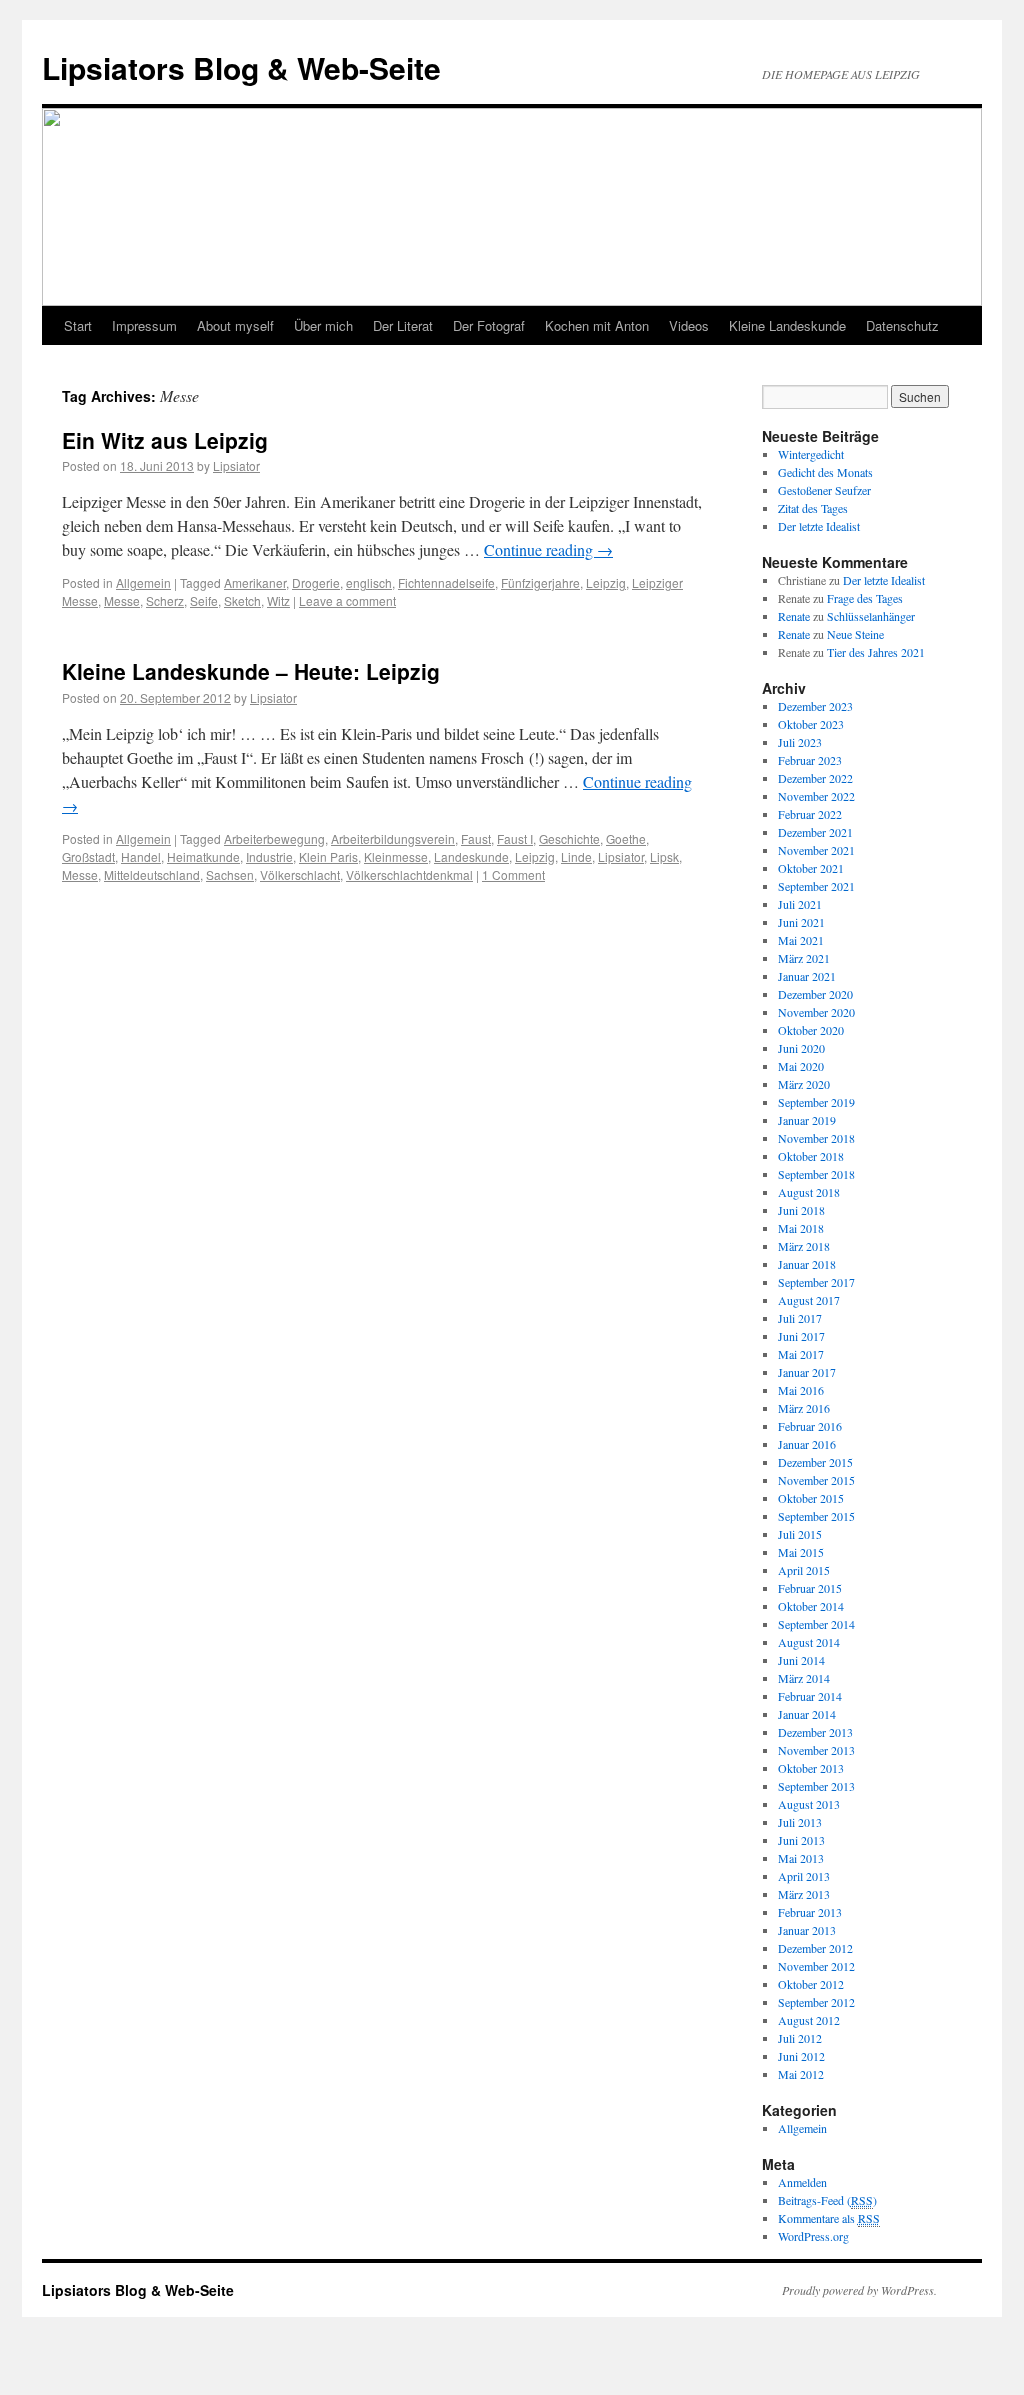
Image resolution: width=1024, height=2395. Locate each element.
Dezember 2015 (815, 1462)
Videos (689, 325)
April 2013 (804, 1876)
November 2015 (816, 1480)
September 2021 (816, 886)
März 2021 (804, 958)
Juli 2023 (800, 742)
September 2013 (816, 1786)
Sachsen (230, 874)
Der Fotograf (489, 325)
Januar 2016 (807, 1444)
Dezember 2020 (815, 994)
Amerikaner (255, 582)
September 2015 (816, 1516)
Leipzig (606, 582)
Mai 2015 (801, 1552)
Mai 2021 (801, 940)
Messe (122, 600)
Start (78, 325)
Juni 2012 (801, 2056)
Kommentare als (829, 2218)
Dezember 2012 (815, 1948)
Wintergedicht (811, 454)
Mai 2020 (801, 1066)
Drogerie (316, 582)
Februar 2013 (810, 1912)
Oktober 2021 (811, 868)
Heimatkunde (203, 856)
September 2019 (816, 1102)
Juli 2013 (800, 1822)
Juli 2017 (800, 1318)
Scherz (165, 600)
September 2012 (816, 2002)
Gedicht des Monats (825, 472)
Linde (576, 856)
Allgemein (143, 582)
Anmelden (802, 2182)
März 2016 (804, 1408)
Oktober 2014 (811, 1606)
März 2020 (804, 1084)
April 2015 (804, 1570)
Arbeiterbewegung (274, 838)
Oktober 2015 (811, 1498)
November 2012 (816, 1966)
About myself (235, 325)
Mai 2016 (801, 1390)
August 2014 (809, 1642)
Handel (141, 856)
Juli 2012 (800, 2038)
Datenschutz (902, 325)
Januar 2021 (807, 976)
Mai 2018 (801, 1228)
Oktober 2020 (811, 1030)
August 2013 (809, 1804)
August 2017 (809, 1300)
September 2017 (816, 1282)
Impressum (144, 325)
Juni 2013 (801, 1840)
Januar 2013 (807, 1930)
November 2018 (816, 1138)
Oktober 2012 (811, 1984)
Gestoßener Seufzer (824, 490)
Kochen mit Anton (597, 325)
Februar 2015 (810, 1588)
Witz (278, 600)
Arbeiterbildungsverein (393, 838)
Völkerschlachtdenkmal (409, 874)
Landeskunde (471, 856)
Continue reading (548, 549)
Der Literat (403, 325)
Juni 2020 (801, 1048)
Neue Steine (855, 634)
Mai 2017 (801, 1354)
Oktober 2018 (811, 1156)
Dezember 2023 (815, 706)
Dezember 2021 (815, 832)
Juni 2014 (801, 1660)
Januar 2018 (807, 1264)
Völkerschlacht (300, 874)
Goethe (626, 838)
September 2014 (816, 1624)
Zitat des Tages (813, 508)
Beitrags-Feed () (827, 2200)
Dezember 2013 (815, 1732)
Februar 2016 (810, 1426)
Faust (476, 838)
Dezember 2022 (815, 778)
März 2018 (804, 1246)
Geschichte (569, 838)
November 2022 (816, 796)
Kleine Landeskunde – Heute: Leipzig (251, 671)
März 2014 (804, 1678)
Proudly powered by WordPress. (859, 2290)
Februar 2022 (810, 814)
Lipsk (664, 856)
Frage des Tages (865, 598)
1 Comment (513, 874)
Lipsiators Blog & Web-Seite (241, 67)
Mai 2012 (801, 2074)
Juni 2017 (801, 1336)
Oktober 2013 (811, 1768)
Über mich (323, 325)
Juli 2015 (800, 1534)
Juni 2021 (801, 922)
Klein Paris (328, 856)
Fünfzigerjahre (540, 582)
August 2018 (809, 1192)
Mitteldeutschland (152, 874)
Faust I (515, 838)
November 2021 (816, 850)
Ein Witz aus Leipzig (165, 440)
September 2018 (816, 1174)
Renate (794, 616)
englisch (369, 582)
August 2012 (809, 2020)
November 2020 (816, 1012)
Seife (204, 600)
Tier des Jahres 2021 (876, 652)
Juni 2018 (801, 1210)
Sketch (242, 600)
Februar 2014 (810, 1696)
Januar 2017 (807, 1372)
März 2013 (804, 1894)
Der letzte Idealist (819, 526)
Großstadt (88, 856)
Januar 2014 (807, 1714)
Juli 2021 (800, 904)
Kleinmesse (396, 856)
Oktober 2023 (811, 724)
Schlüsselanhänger (871, 616)
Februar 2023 (810, 760)
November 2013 (816, 1750)
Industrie (269, 856)
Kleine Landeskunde (787, 325)
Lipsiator (236, 465)
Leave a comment (347, 600)
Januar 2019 (807, 1120)
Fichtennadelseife (446, 582)
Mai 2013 (801, 1858)
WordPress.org (813, 2236)
